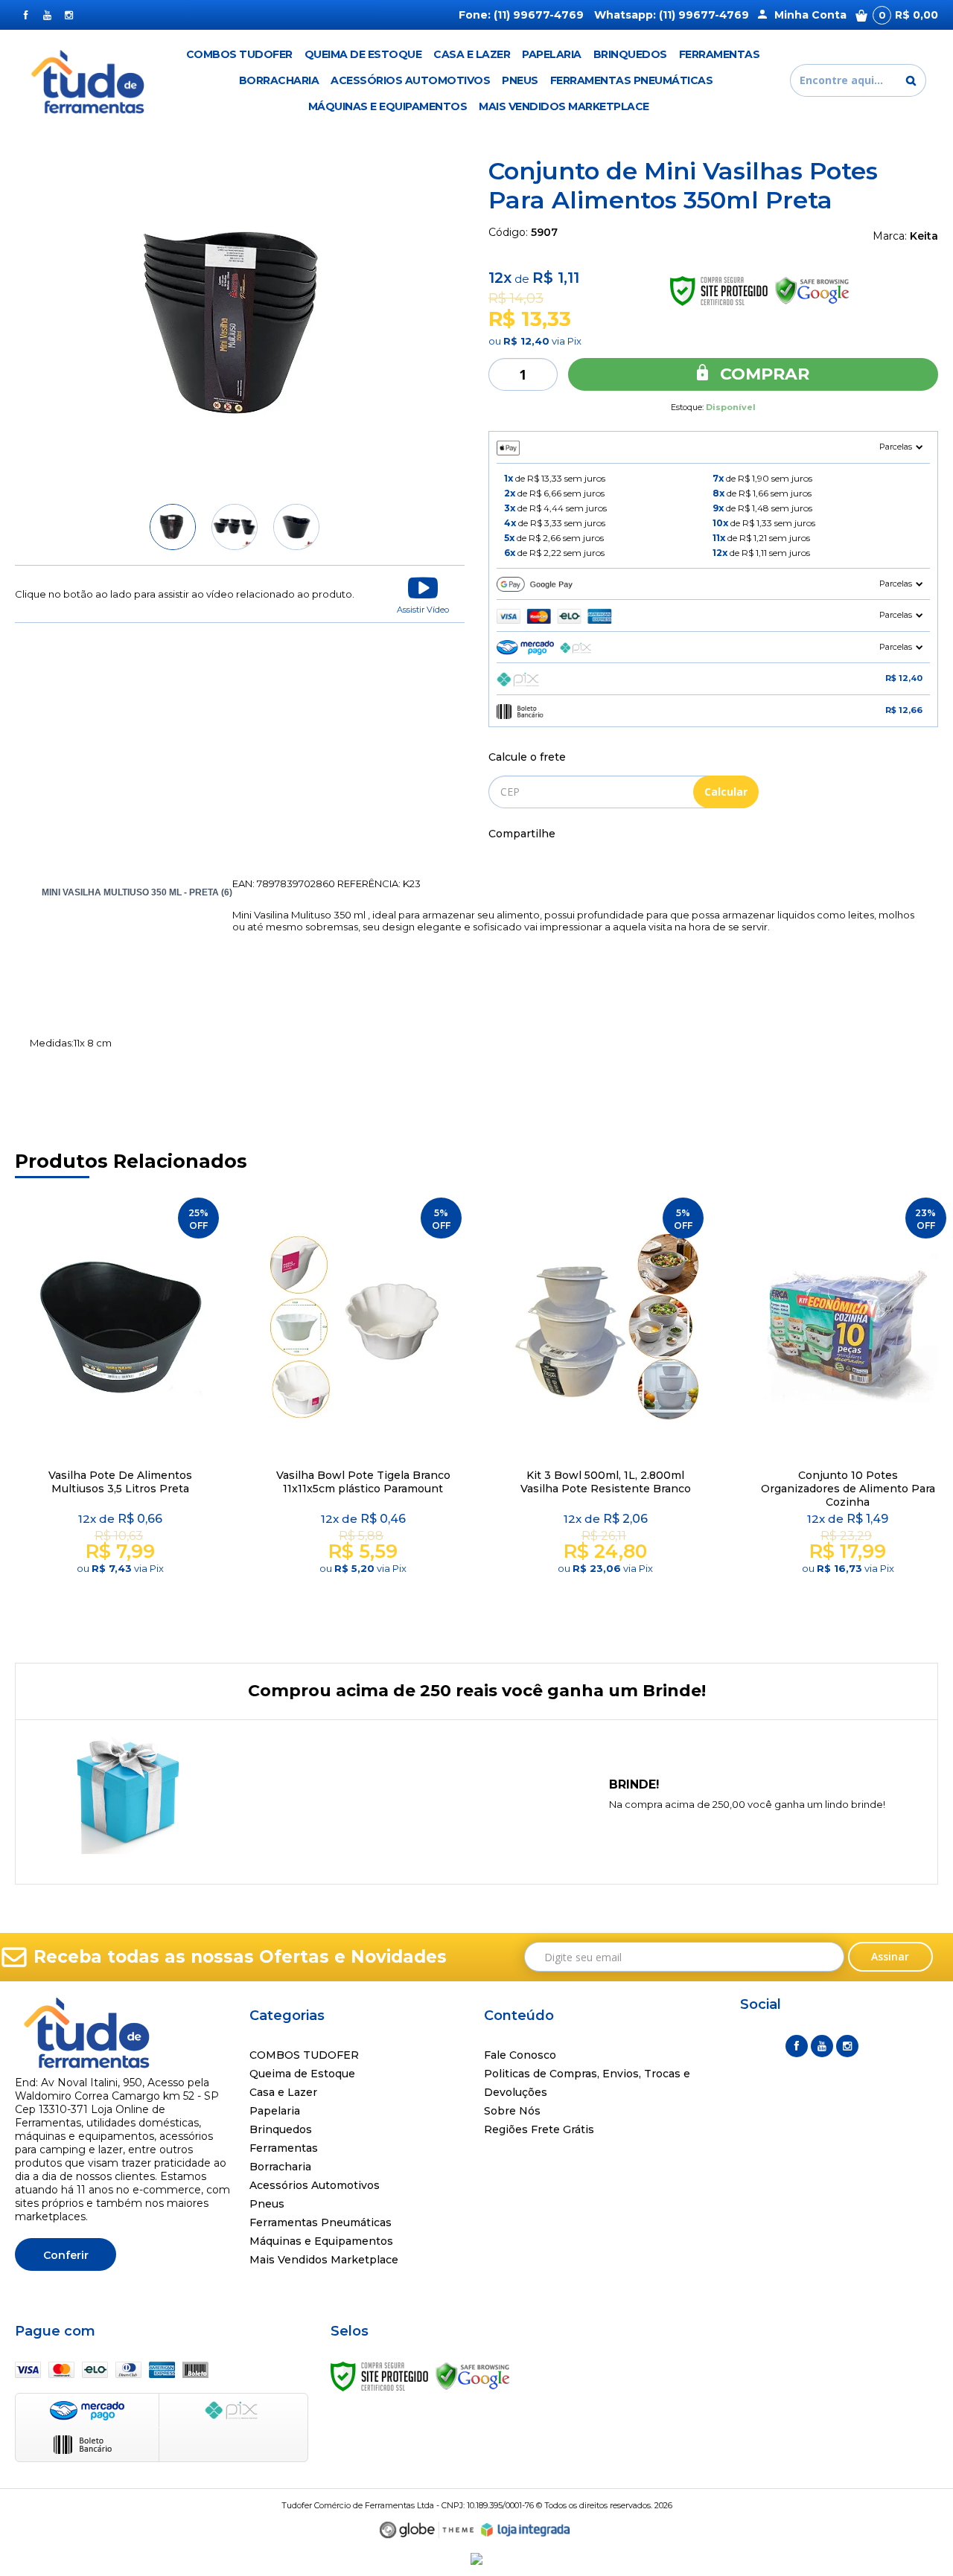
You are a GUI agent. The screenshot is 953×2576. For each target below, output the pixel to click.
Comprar (762, 374)
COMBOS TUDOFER (304, 2055)
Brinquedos (281, 2129)
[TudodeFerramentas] (90, 80)
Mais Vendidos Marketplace (324, 2260)
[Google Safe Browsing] (473, 2375)
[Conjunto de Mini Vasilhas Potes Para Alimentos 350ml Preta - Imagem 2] (235, 527)
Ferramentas (284, 2148)
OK (726, 792)
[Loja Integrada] (526, 2530)
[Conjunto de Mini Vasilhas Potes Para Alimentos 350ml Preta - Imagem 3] (296, 527)
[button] (423, 594)
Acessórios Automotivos (315, 2185)
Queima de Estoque (302, 2074)
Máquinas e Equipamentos (321, 2241)
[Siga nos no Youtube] (47, 15)
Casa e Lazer (283, 2092)
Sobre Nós (512, 2111)
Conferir (66, 2255)
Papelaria (275, 2111)
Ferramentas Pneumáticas (321, 2222)
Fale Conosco (520, 2055)
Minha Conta (810, 15)
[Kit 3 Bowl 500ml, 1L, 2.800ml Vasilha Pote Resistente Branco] (605, 1411)
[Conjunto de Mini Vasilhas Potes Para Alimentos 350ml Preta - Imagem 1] (173, 527)
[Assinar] (891, 1957)
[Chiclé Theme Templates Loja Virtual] (427, 2530)
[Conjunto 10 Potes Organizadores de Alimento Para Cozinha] (848, 1411)
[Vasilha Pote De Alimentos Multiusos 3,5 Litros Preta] (121, 1411)
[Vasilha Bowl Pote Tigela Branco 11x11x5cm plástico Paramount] (363, 1411)
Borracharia (280, 2167)
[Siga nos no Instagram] (69, 15)
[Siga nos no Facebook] (26, 15)
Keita (924, 236)
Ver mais (123, 1602)
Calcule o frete (527, 757)
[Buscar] (911, 80)
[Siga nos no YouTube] (822, 2046)
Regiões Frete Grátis (539, 2129)
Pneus (267, 2204)
